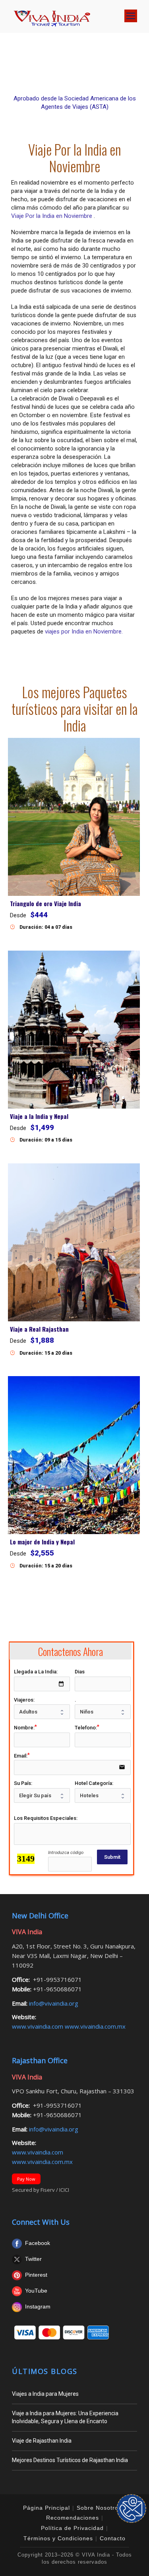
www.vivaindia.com (38, 2026)
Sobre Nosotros (99, 2508)
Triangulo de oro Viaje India (45, 903)
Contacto (113, 2538)
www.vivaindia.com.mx (95, 2026)
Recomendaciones (73, 2518)
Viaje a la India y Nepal (39, 1116)
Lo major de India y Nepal (42, 1542)
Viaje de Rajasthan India (42, 2441)
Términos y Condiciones (58, 2538)
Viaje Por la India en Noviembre (52, 216)
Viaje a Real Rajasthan (39, 1329)
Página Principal (46, 2508)
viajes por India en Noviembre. (84, 631)
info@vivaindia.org (53, 2003)
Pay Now (26, 2179)
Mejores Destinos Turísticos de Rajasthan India (70, 2460)
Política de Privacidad (72, 2528)
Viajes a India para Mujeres (45, 2394)
